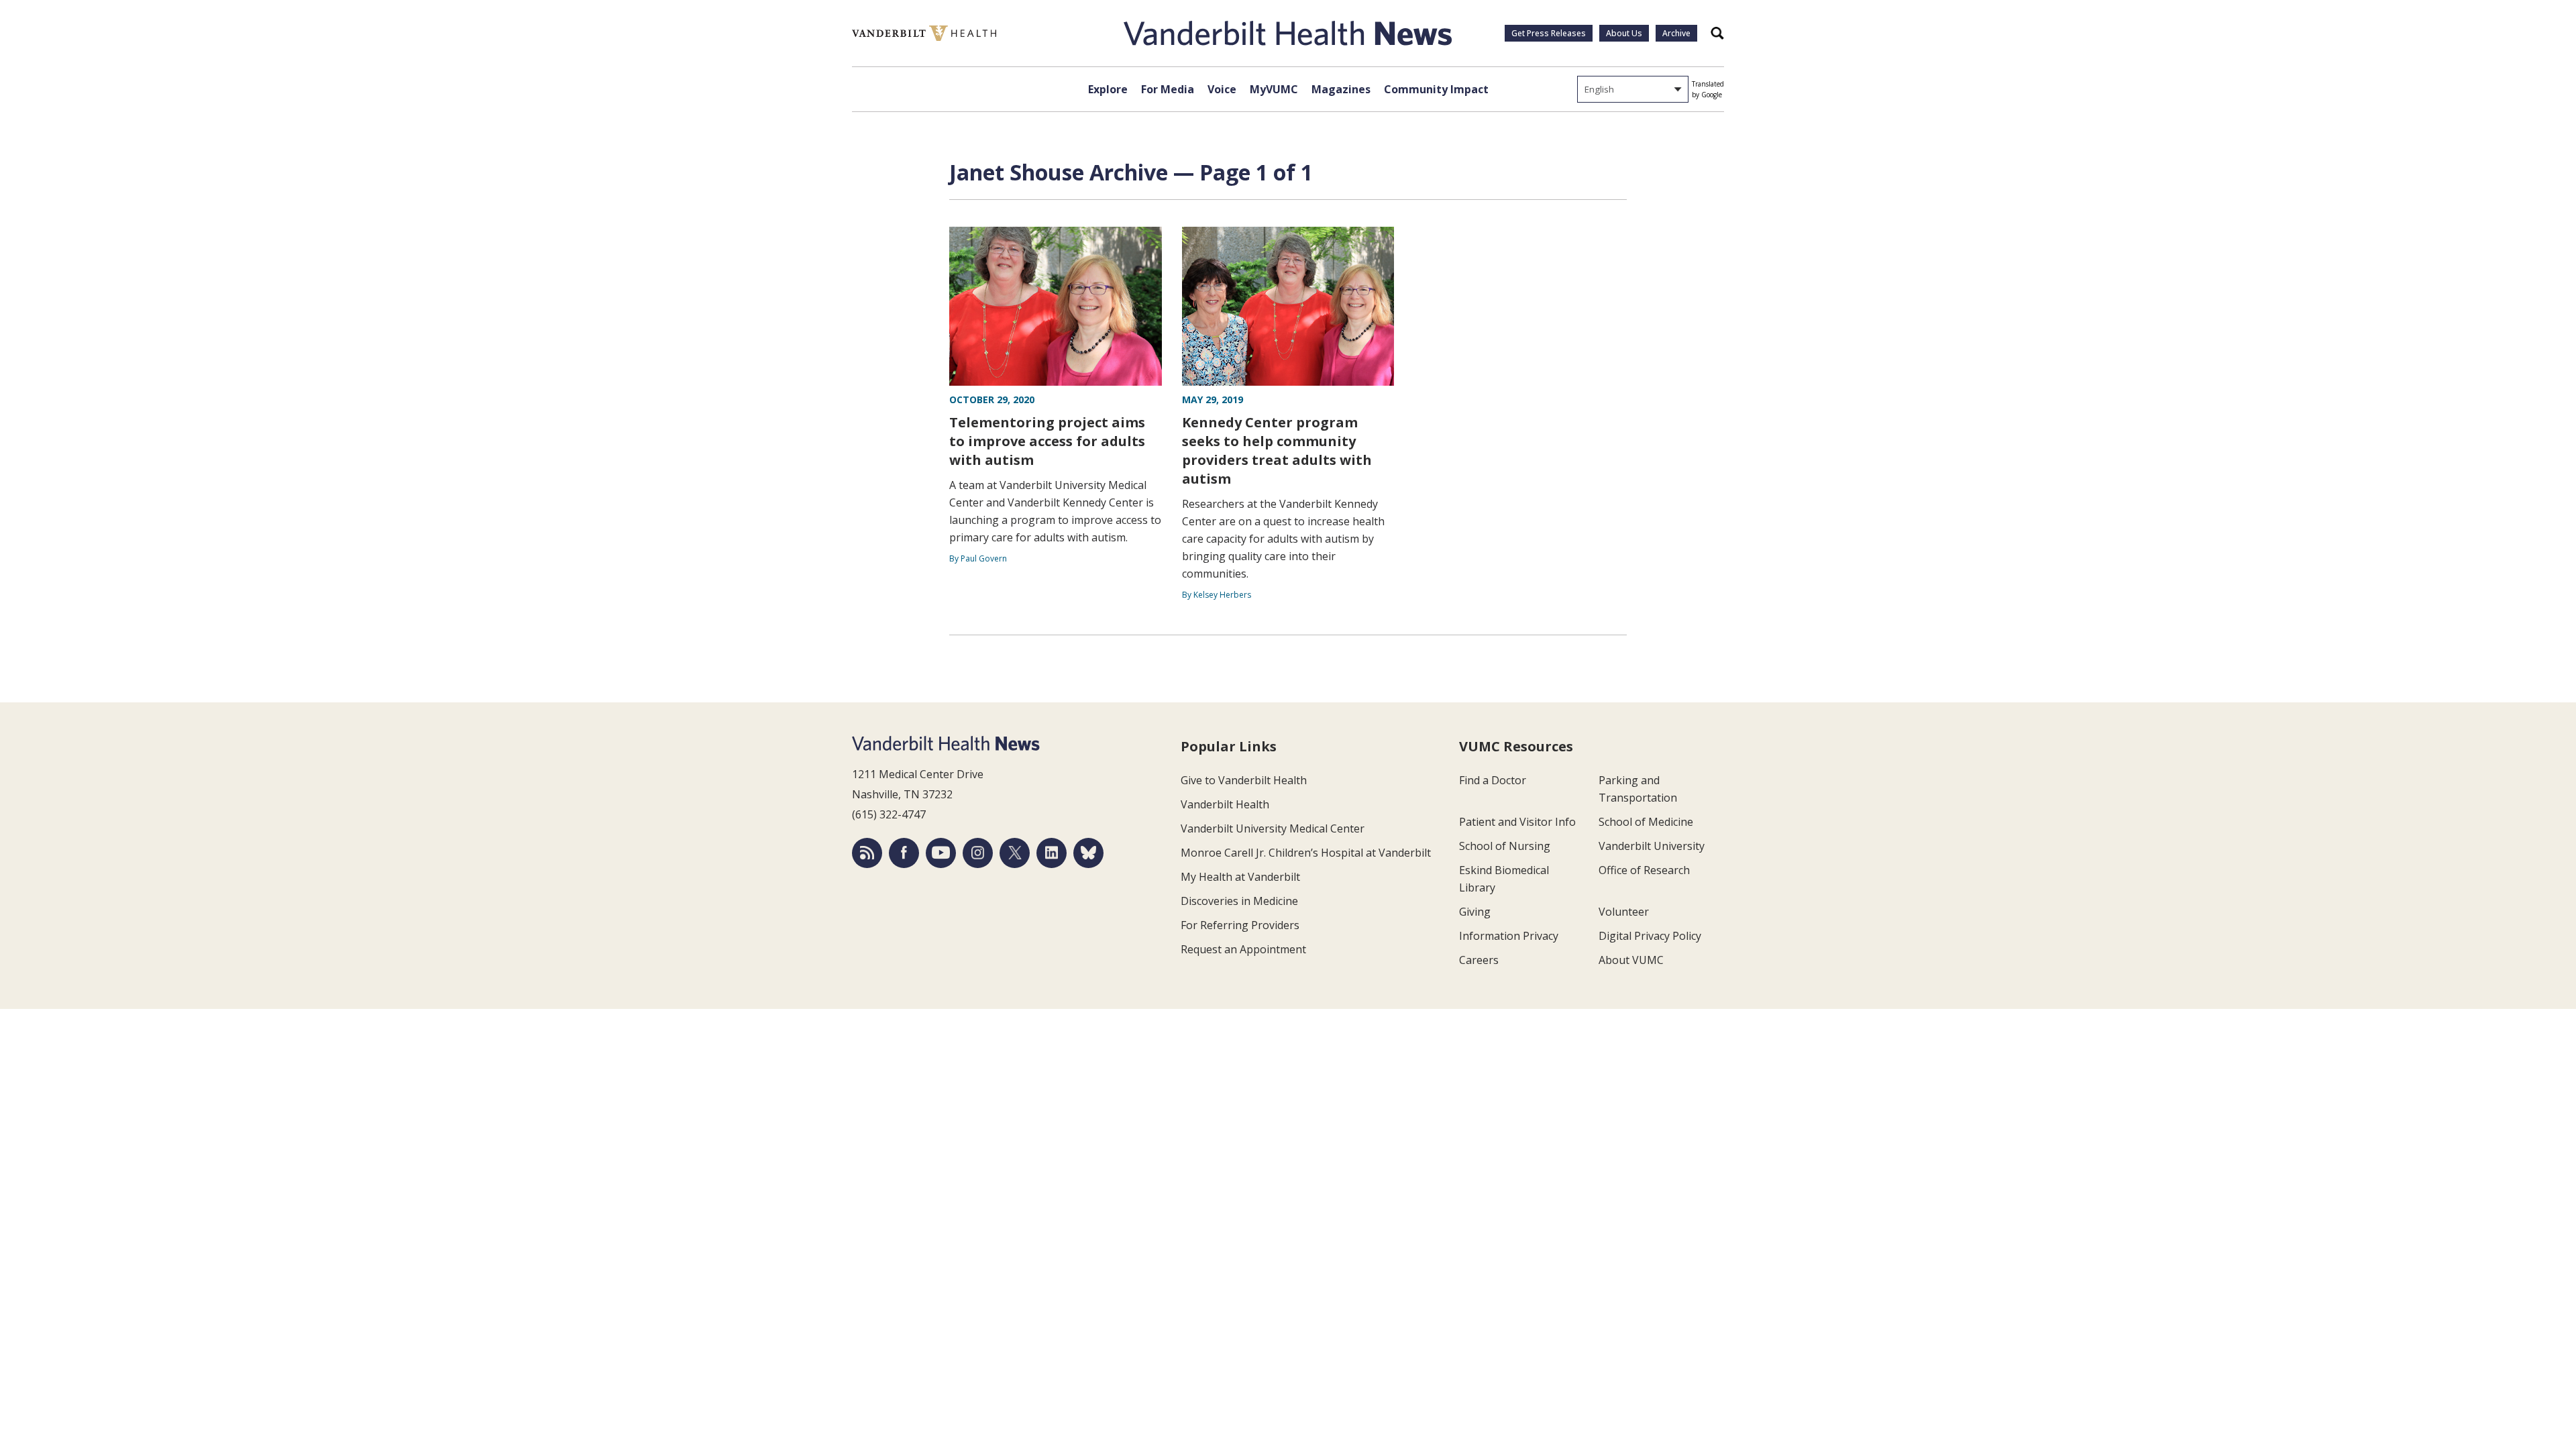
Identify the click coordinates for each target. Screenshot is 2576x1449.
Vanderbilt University (1652, 846)
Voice (1222, 89)
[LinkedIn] (1052, 853)
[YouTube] (941, 853)
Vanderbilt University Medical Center (1273, 828)
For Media (1168, 89)
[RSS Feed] (867, 853)
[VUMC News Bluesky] (1088, 853)
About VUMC (1631, 960)
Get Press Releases (1549, 33)
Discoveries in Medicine (1239, 901)
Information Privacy (1509, 936)
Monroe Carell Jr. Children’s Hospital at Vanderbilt (1306, 853)
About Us (1624, 33)
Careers (1479, 960)
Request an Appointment (1243, 949)
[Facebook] (904, 853)
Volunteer (1624, 912)
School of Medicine (1646, 822)
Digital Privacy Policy (1650, 936)
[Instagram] (978, 853)
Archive (1676, 33)
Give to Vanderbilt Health (1244, 780)
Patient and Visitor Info (1517, 822)
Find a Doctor (1493, 780)
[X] (1015, 853)
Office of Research (1644, 870)
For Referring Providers (1240, 925)
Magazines (1341, 89)
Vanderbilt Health (1225, 804)
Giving (1475, 912)
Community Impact (1436, 89)
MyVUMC (1274, 89)
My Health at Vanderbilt (1240, 877)
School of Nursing (1505, 846)
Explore (1108, 89)
